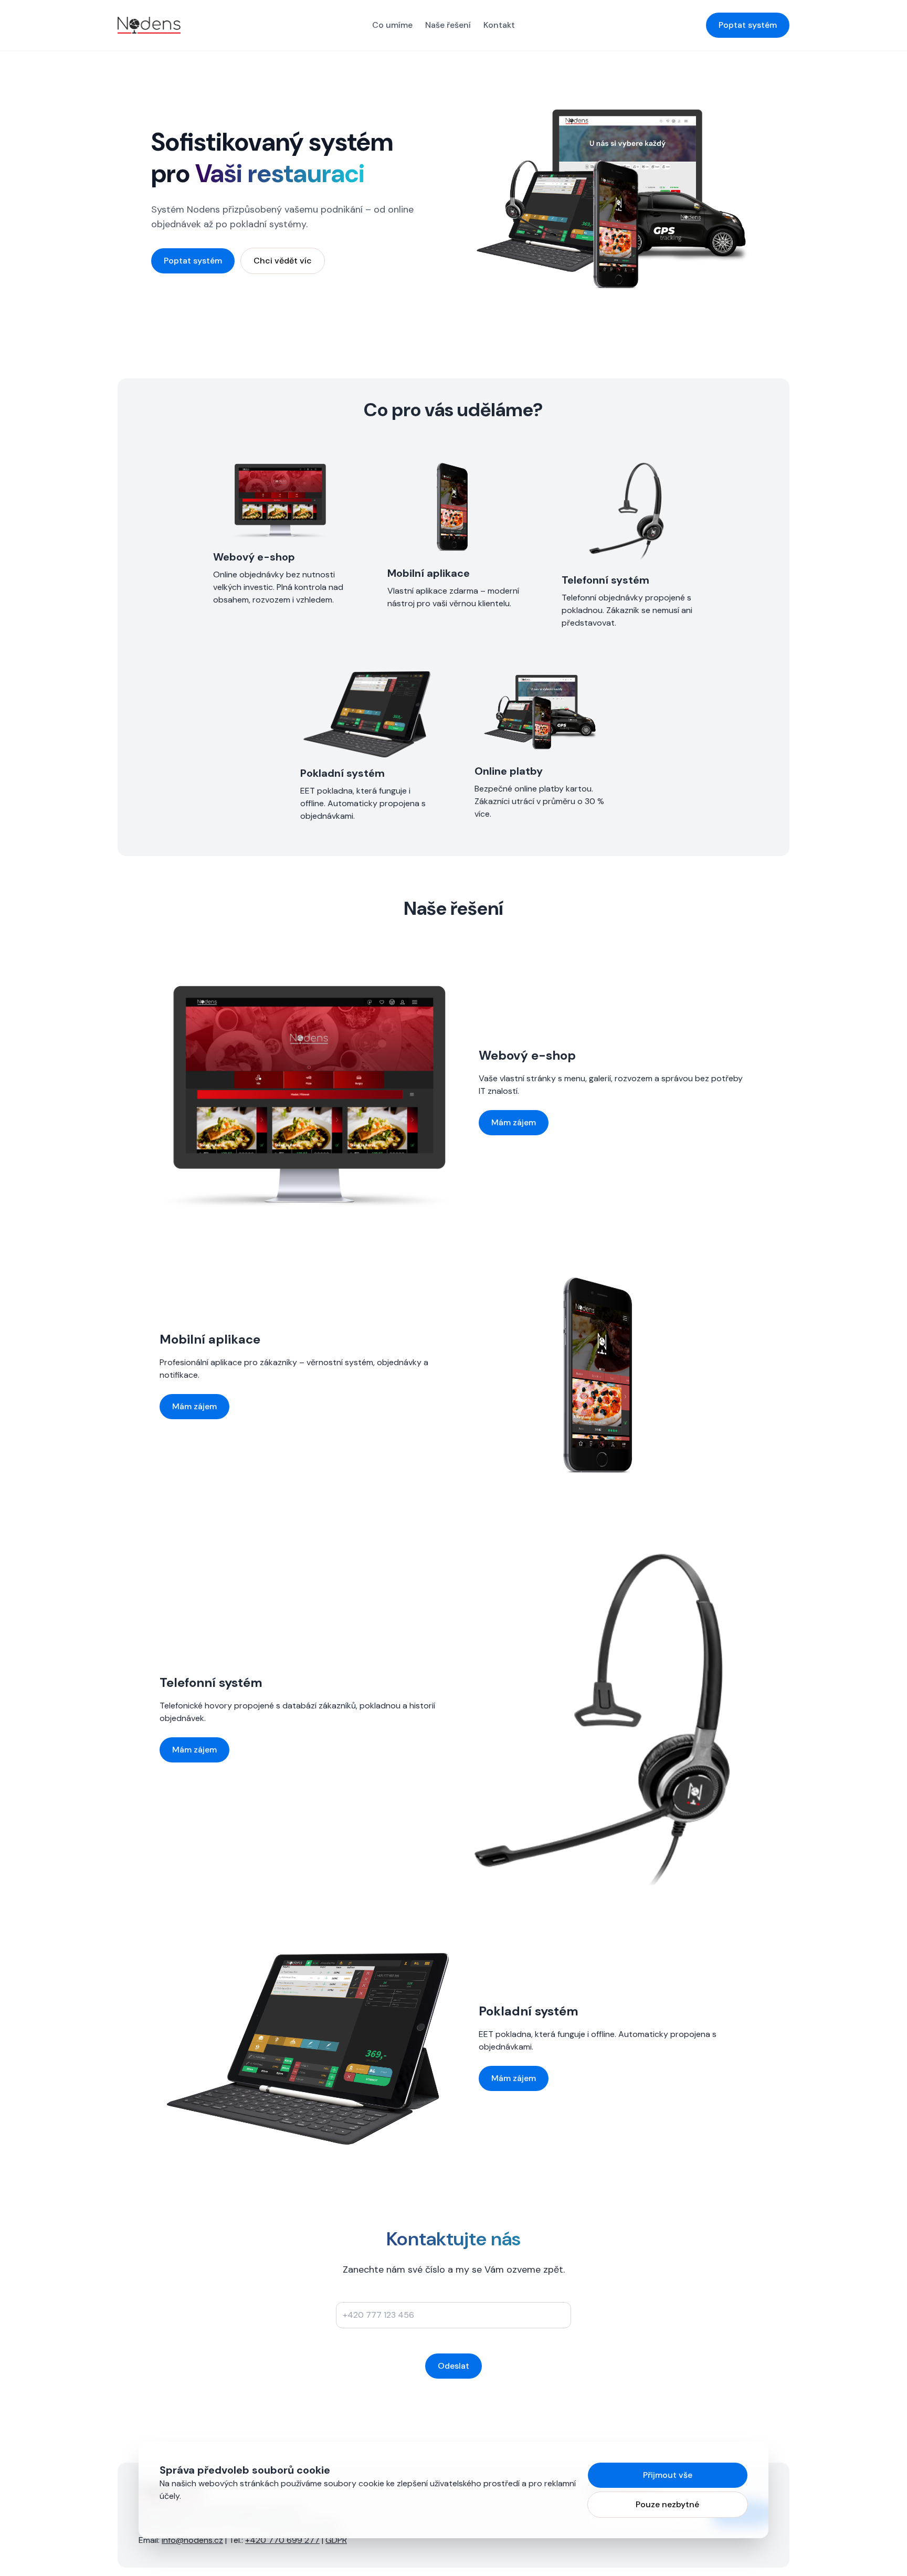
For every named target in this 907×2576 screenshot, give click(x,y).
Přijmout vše (668, 2475)
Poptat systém (748, 25)
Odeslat (454, 2366)
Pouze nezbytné (667, 2504)
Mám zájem (514, 1122)
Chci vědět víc (283, 261)
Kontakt (499, 25)
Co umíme (392, 25)
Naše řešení (448, 25)
